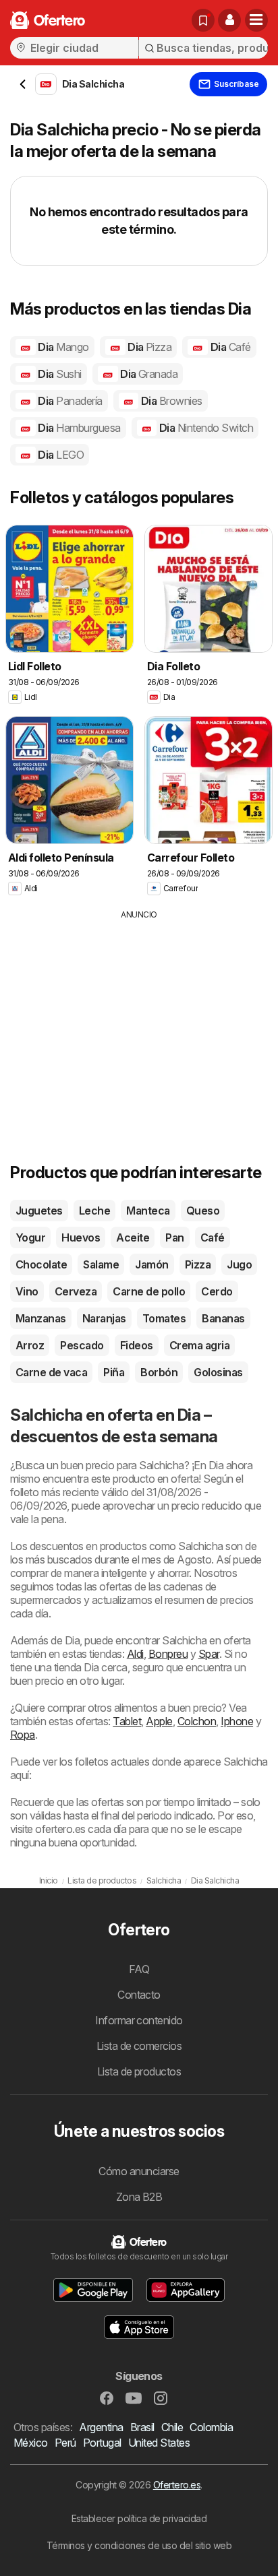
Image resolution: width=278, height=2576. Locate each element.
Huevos (81, 1237)
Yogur (30, 1237)
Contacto (139, 1995)
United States (159, 2443)
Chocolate (41, 1264)
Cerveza (76, 1291)
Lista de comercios (139, 2046)
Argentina (101, 2427)
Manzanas (41, 1318)
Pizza (198, 1264)
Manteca (148, 1211)
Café (213, 1237)
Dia (62, 347)
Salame (101, 1264)
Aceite (133, 1237)
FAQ (139, 1969)
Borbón (159, 1372)
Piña (114, 1372)
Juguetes (39, 1211)
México (31, 2443)
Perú (65, 2443)
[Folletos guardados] (203, 20)
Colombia (211, 2427)
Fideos (137, 1345)
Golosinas (218, 1372)
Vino (27, 1291)
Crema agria (199, 1345)
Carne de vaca (51, 1372)
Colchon (197, 1721)
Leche (94, 1211)
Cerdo (217, 1291)
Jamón (151, 1264)
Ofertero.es (177, 2485)
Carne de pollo (149, 1291)
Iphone (237, 1721)
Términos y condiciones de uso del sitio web (139, 2545)
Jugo (239, 1264)
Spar (209, 1654)
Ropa (23, 1735)
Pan (174, 1237)
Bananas (223, 1318)
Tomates (164, 1318)
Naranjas (104, 1318)
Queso (203, 1211)
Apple (159, 1721)
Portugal (102, 2443)
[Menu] (256, 20)
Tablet (127, 1721)
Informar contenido (139, 2020)
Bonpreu (168, 1654)
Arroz (30, 1345)
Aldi (135, 1654)
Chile (172, 2427)
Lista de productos (139, 2071)
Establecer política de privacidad (139, 2518)
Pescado (82, 1345)
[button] (229, 20)
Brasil (142, 2427)
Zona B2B (139, 2197)
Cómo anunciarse (139, 2171)
